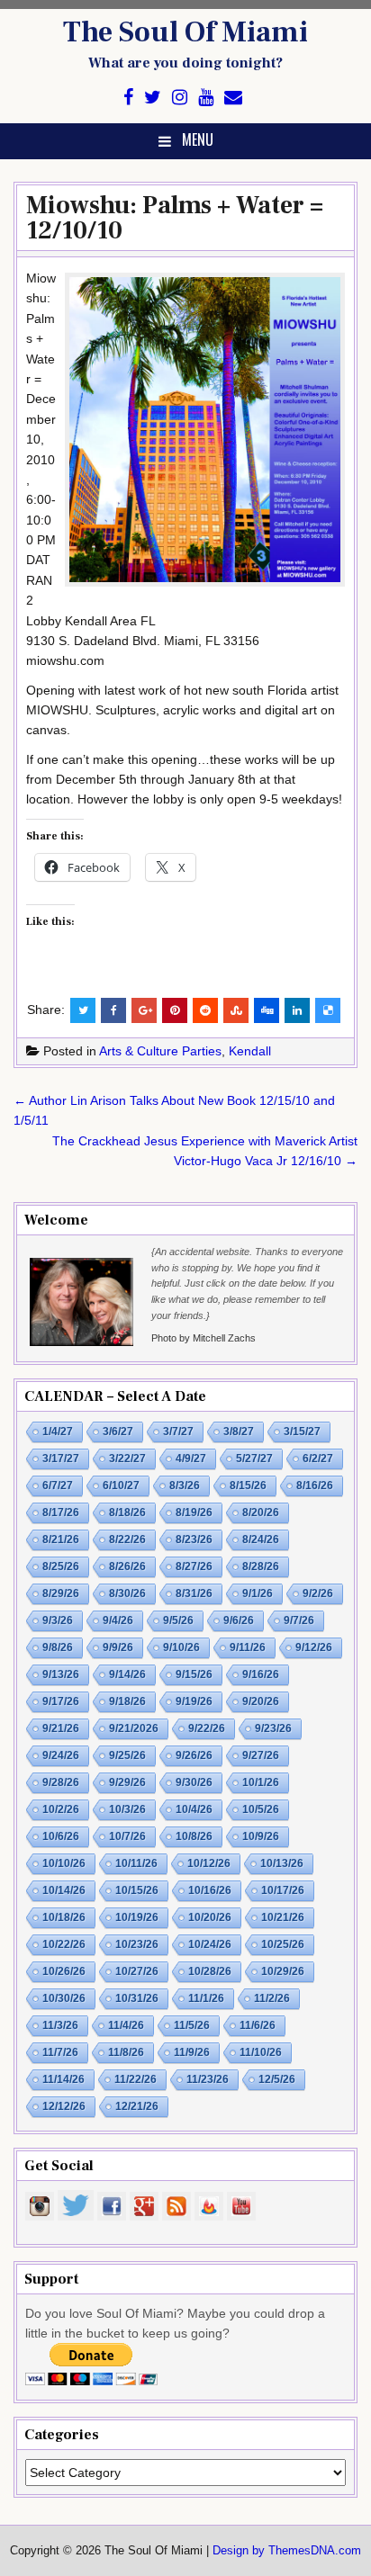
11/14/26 (63, 2079)
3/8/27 (239, 1432)
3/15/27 (302, 1432)
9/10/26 (181, 1647)
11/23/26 (208, 2079)
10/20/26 (210, 1917)
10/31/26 (137, 1998)
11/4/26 (126, 2025)
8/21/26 (61, 1539)
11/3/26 (60, 2025)
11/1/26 (206, 1998)
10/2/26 (61, 1809)
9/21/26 (61, 1728)
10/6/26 (61, 1836)
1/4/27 (58, 1432)
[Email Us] (233, 98)
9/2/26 (318, 1593)
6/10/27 (121, 1485)
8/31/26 (194, 1593)
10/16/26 (210, 1890)
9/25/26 (127, 1755)
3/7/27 (178, 1432)
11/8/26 (126, 2052)
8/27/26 (194, 1566)
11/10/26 (261, 2052)
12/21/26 (137, 2106)
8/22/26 (127, 1539)
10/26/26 (64, 1971)
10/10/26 (64, 1863)
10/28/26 (210, 1971)
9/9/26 (118, 1647)
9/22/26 (207, 1728)
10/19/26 (137, 1917)
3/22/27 (127, 1459)
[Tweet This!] (83, 1010)
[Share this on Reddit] (205, 1010)
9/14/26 (127, 1674)
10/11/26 (136, 1863)
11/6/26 (258, 2025)
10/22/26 (64, 1944)
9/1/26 (258, 1593)
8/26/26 (127, 1566)
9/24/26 (61, 1755)
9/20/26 (261, 1701)
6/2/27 (318, 1459)
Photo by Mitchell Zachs (204, 1338)
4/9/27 (191, 1459)
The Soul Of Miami (185, 32)
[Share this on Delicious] (328, 1010)
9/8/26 (58, 1647)
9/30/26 (194, 1782)
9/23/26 (273, 1728)
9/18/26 (127, 1701)
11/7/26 (60, 2052)
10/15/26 (137, 1890)
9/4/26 (118, 1620)
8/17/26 (61, 1512)
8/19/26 (194, 1512)
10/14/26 (64, 1890)
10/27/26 (137, 1971)
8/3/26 (185, 1485)
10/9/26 (261, 1836)
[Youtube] (206, 98)
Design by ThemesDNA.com (287, 2551)
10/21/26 (283, 1917)
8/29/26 (61, 1593)
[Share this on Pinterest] (175, 1010)
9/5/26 (178, 1620)
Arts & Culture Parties (160, 1051)
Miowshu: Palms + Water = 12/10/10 (175, 218)
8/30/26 (127, 1593)
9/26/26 (194, 1755)
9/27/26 (261, 1755)
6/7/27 (58, 1485)
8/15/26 (248, 1485)
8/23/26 (194, 1539)
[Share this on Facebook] (113, 1010)
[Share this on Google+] (144, 1010)
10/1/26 (261, 1782)
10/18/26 (64, 1917)
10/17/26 (283, 1890)
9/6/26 (239, 1620)
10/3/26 (127, 1809)
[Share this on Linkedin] (297, 1010)
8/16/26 (315, 1485)
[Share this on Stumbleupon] (236, 1010)
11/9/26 (192, 2052)
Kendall (250, 1051)
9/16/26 (261, 1674)
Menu (198, 139)
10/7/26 (127, 1836)
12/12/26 (64, 2106)
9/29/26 (127, 1782)
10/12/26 (209, 1863)
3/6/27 (118, 1432)
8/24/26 (261, 1539)
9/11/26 (248, 1647)
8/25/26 (61, 1566)
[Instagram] (180, 98)
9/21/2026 (134, 1728)
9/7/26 (299, 1620)
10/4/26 (194, 1809)
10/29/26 (283, 1971)
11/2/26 (272, 1998)
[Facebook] (128, 98)
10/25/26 (283, 1944)
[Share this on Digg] (267, 1010)
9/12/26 (314, 1647)
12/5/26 (277, 2079)
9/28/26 (61, 1782)
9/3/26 (58, 1620)
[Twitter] (153, 98)
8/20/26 (261, 1512)
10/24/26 (210, 1944)
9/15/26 (194, 1674)
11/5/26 (192, 2025)
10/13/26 (282, 1863)
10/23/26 (137, 1944)
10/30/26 (64, 1998)
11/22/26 (136, 2079)
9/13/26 (61, 1674)
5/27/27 (254, 1459)
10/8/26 (194, 1836)
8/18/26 (127, 1512)
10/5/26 (261, 1809)
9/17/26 (61, 1701)
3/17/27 (61, 1459)
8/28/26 (261, 1566)
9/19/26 (194, 1701)
